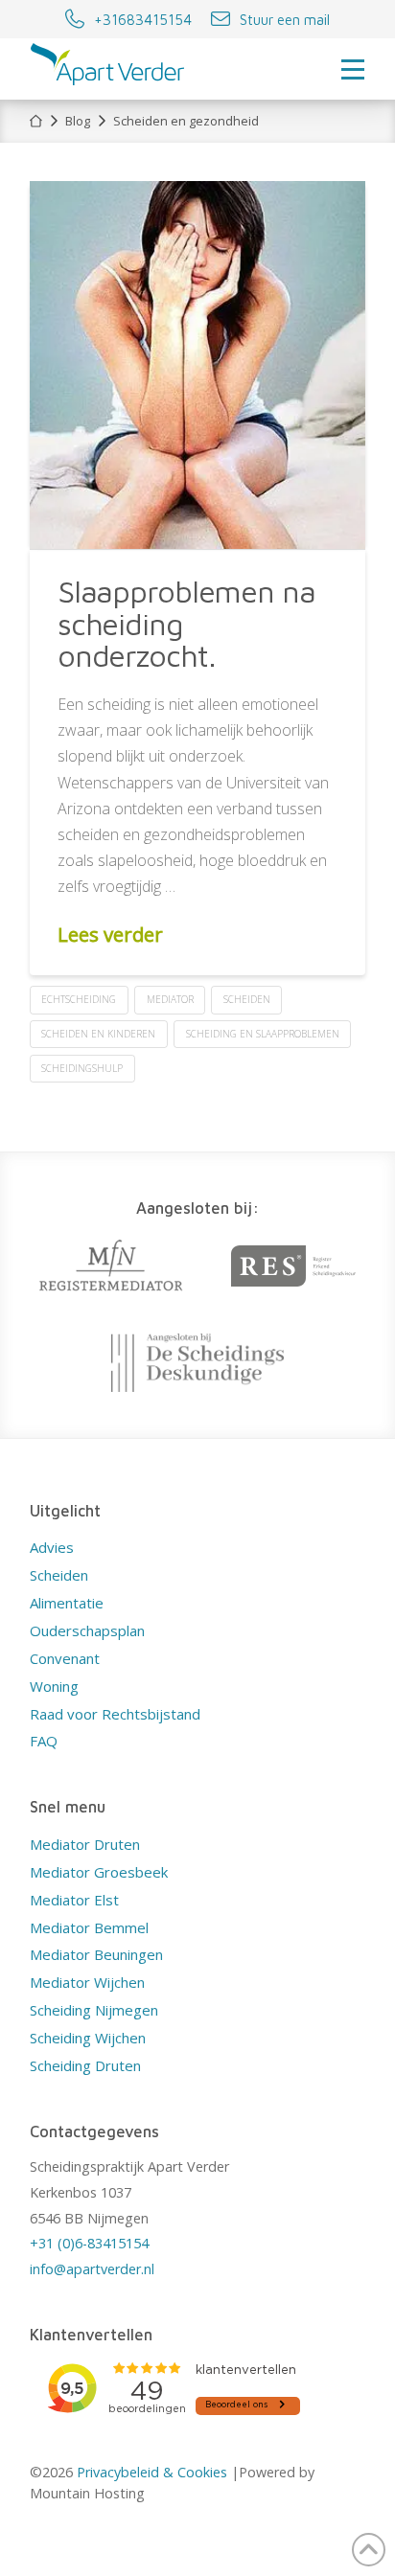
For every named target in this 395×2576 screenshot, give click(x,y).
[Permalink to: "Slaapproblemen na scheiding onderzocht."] (197, 365)
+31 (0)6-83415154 (89, 2243)
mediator (170, 999)
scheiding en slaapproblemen (263, 1034)
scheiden (247, 999)
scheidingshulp (82, 1068)
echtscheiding (79, 999)
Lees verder (110, 934)
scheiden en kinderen (98, 1034)
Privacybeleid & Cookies (152, 2472)
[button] (353, 69)
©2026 (53, 2472)
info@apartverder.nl (92, 2269)
